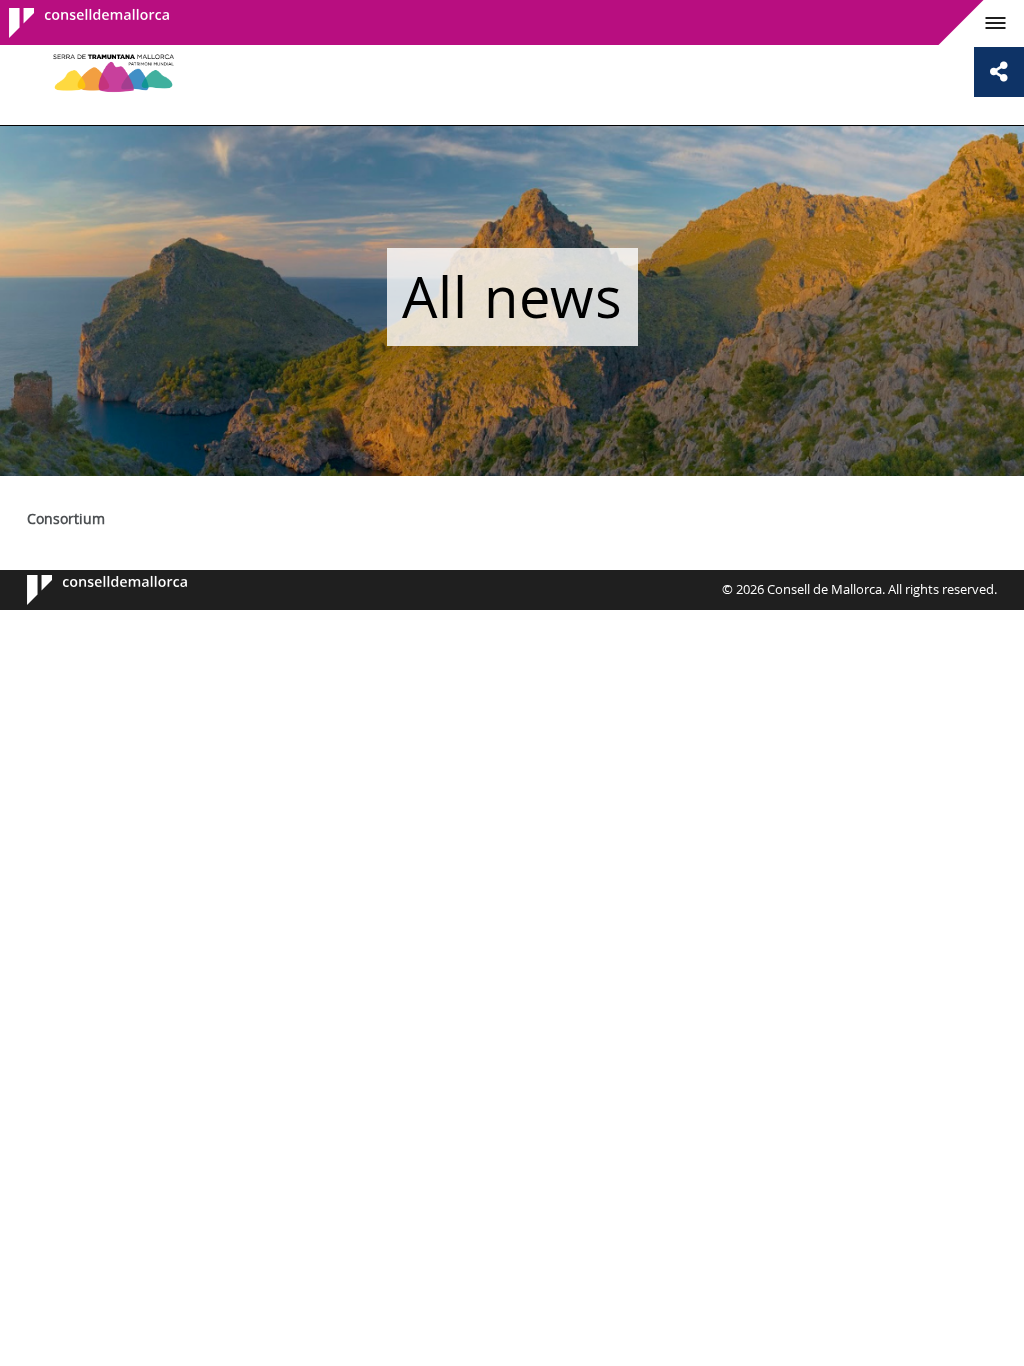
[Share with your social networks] (999, 72)
